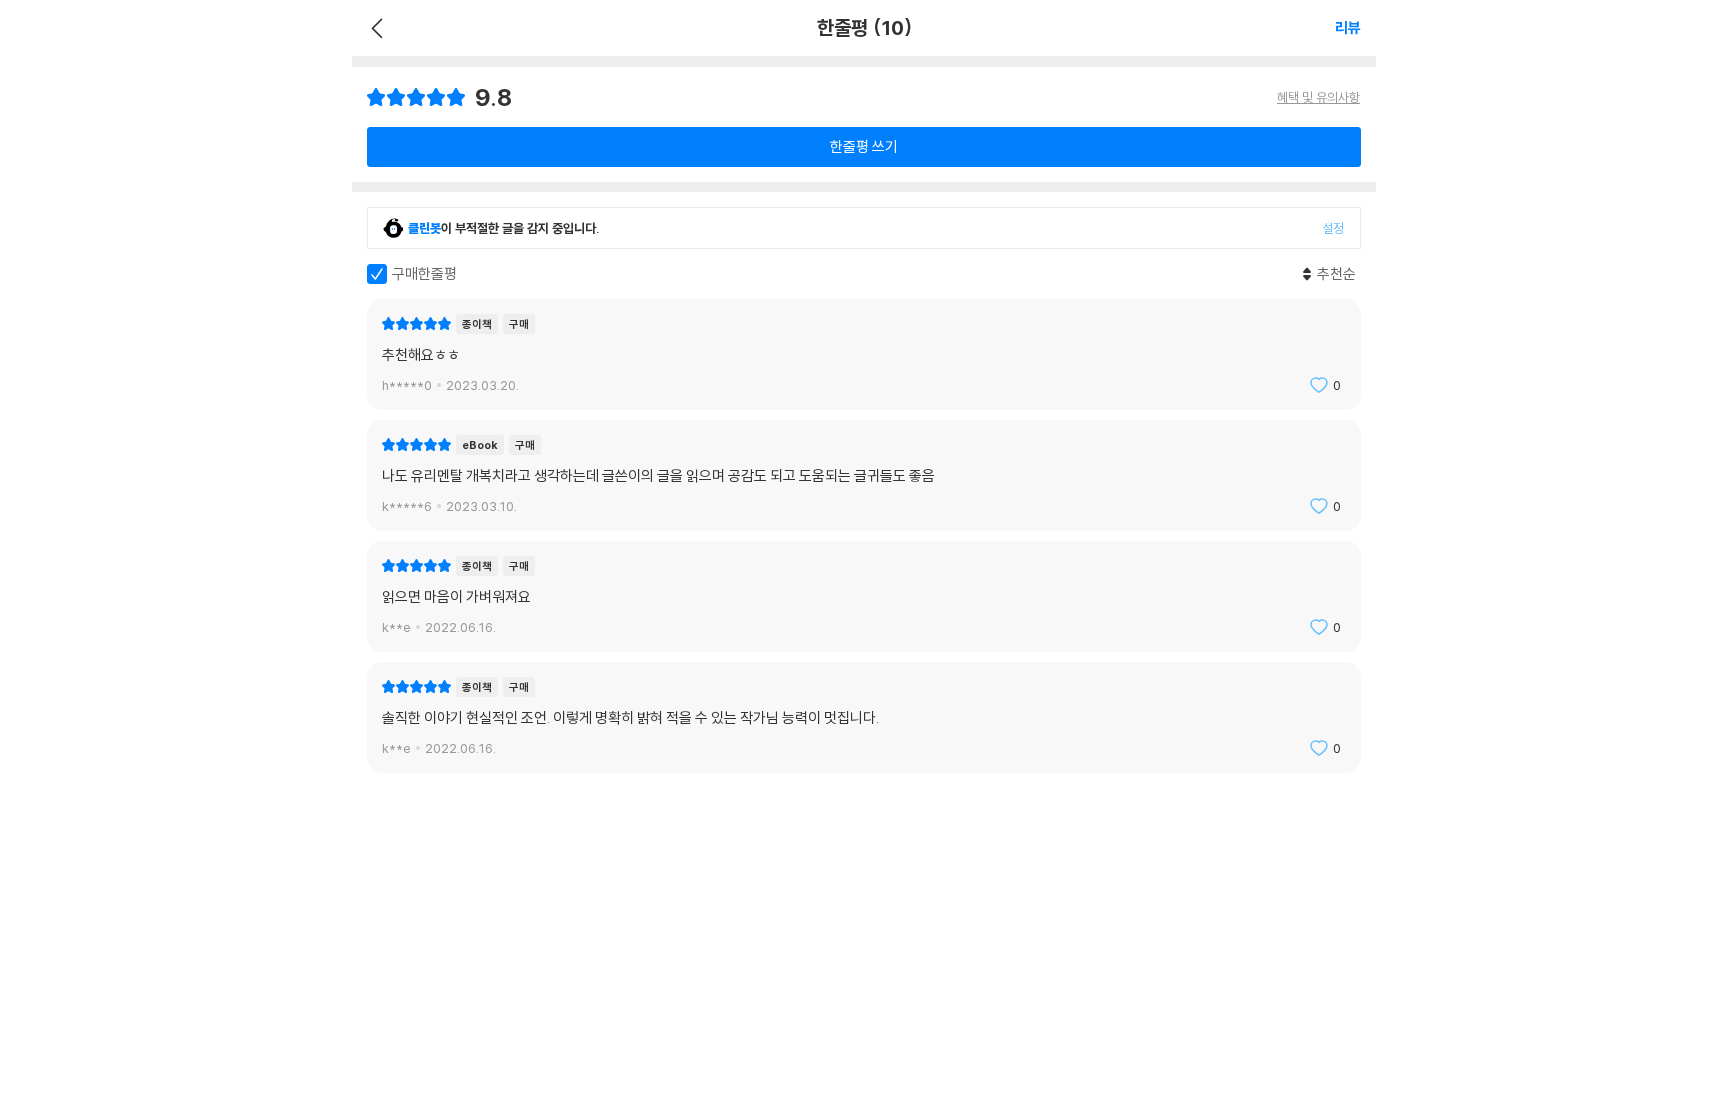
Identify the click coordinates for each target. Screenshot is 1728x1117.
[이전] (374, 28)
